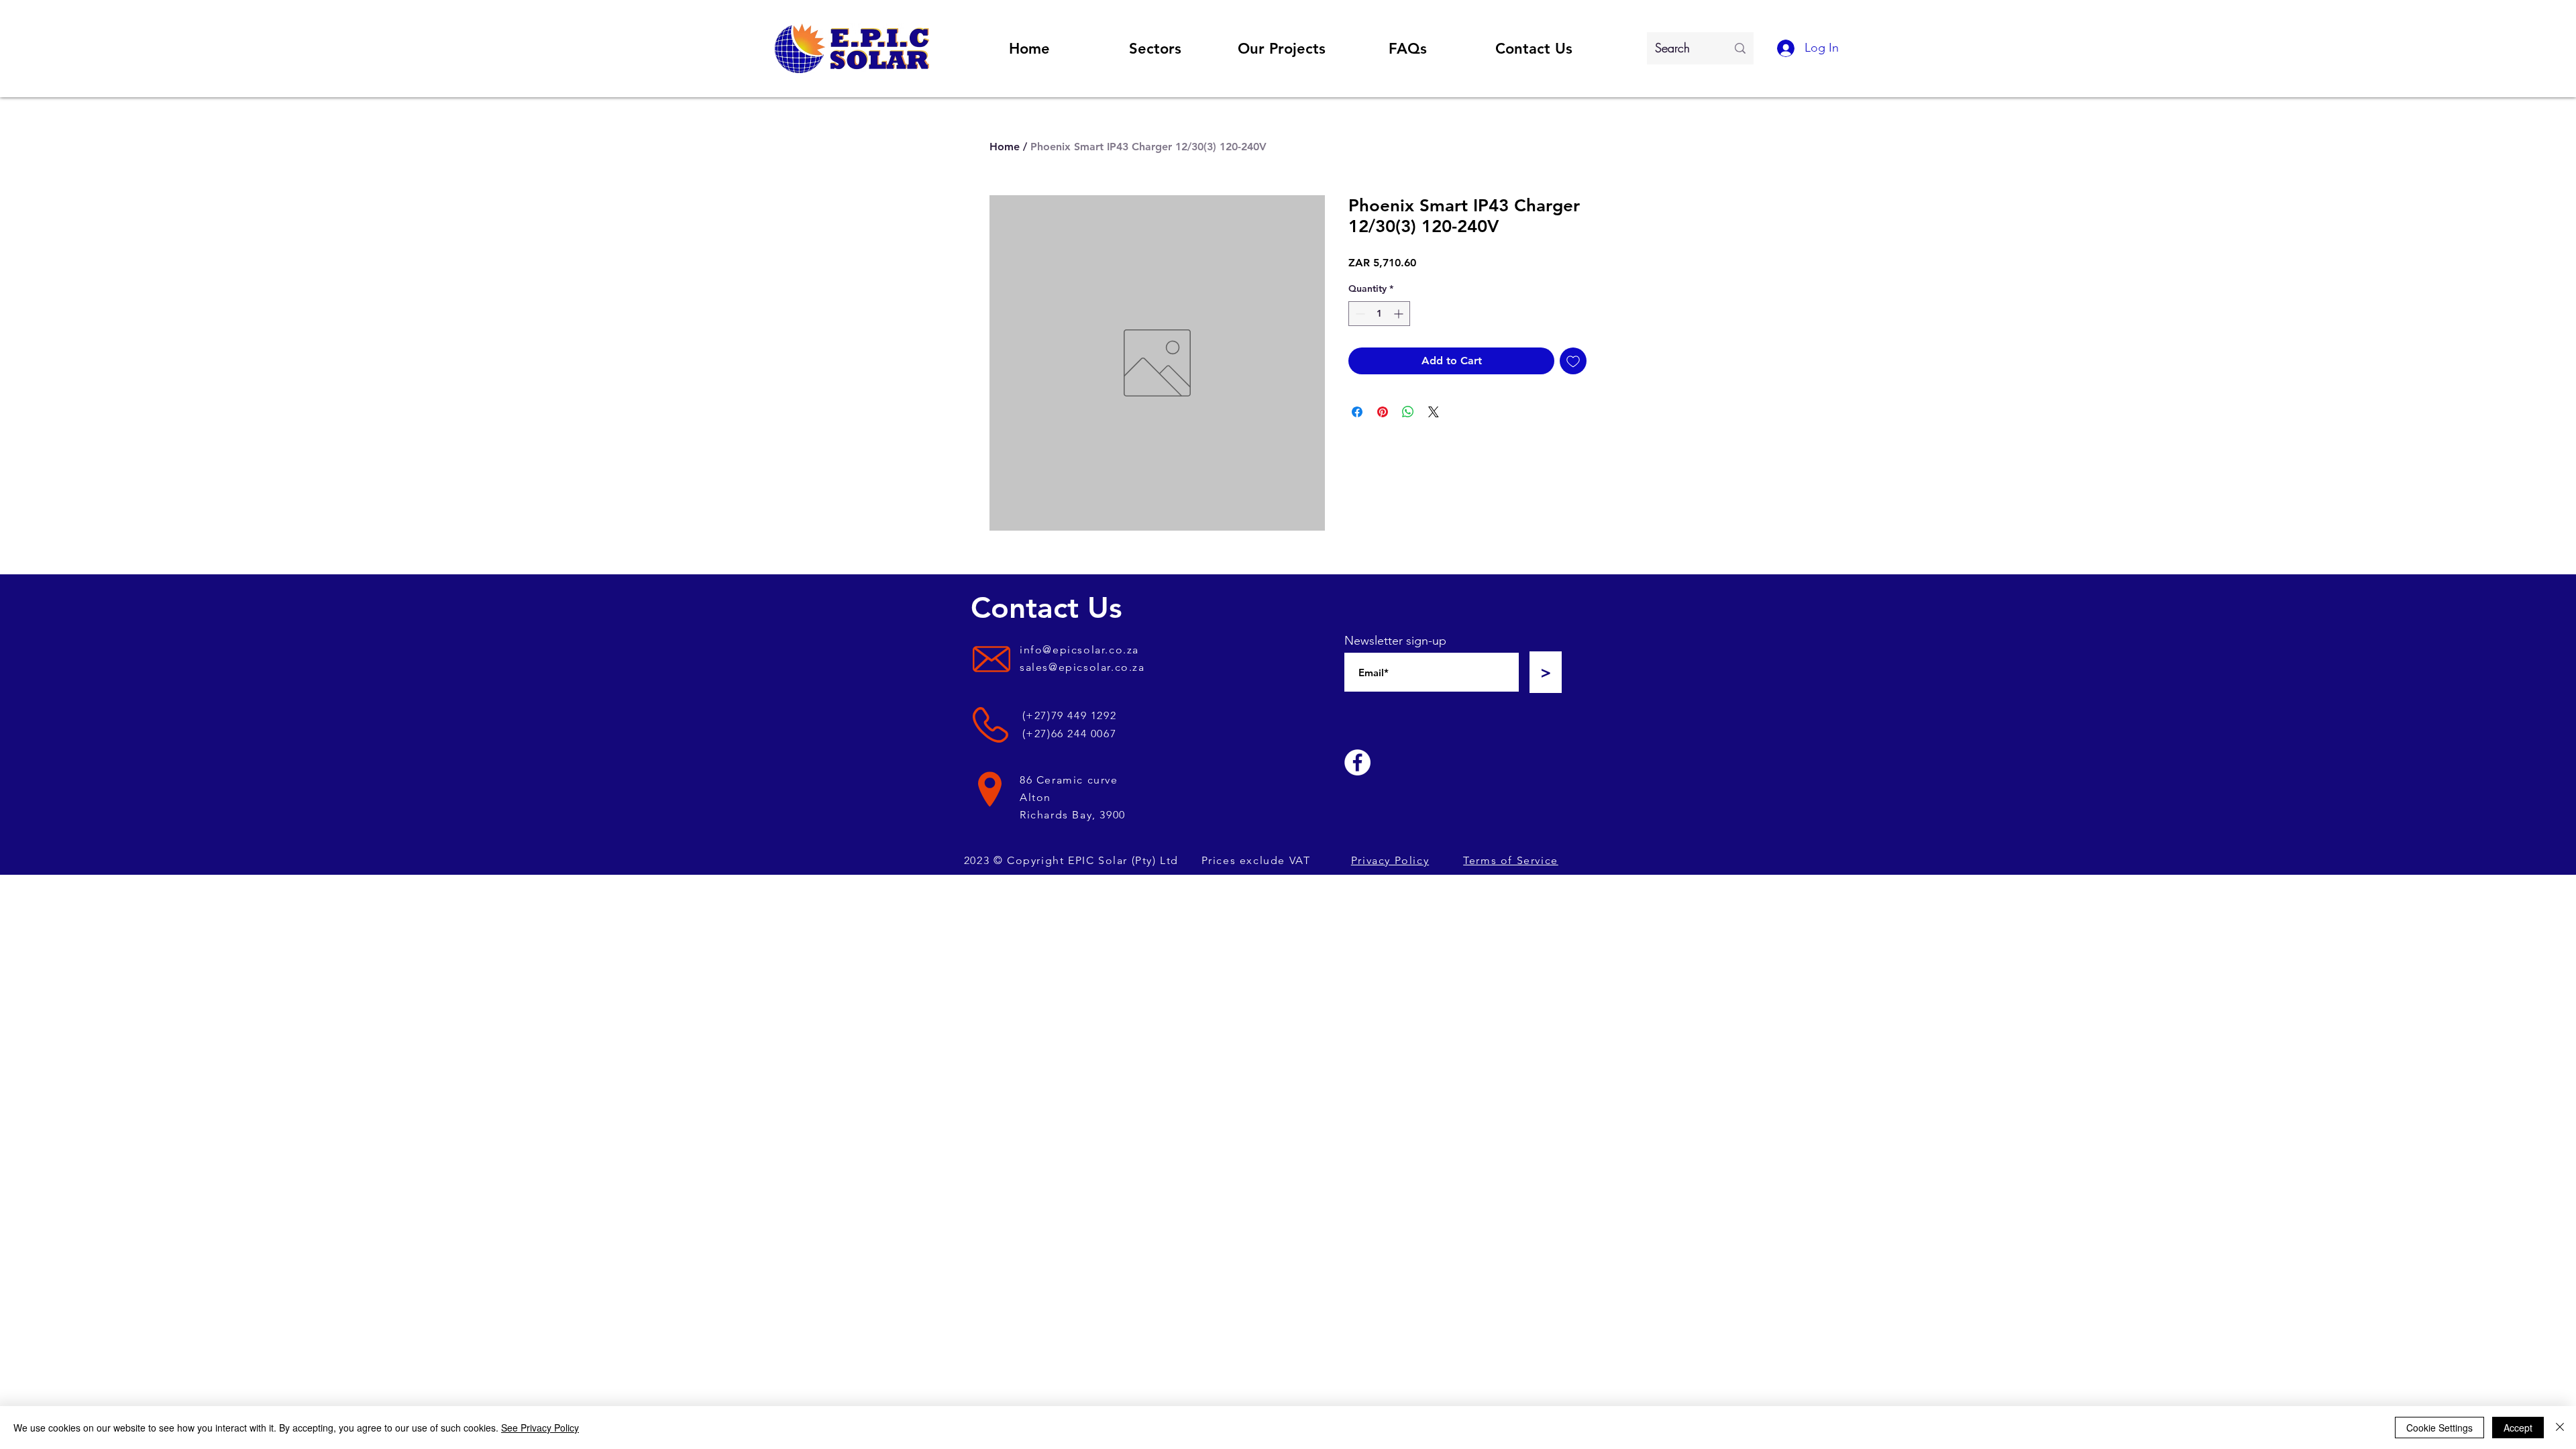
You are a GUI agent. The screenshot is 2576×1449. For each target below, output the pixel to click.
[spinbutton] (1379, 314)
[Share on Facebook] (1357, 412)
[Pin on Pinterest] (1383, 412)
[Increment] (1400, 314)
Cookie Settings (2439, 1428)
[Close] (2560, 1428)
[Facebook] (1357, 762)
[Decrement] (1359, 314)
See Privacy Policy (540, 1428)
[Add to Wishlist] (1573, 361)
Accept (2518, 1428)
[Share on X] (1434, 412)
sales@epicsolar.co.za (1082, 667)
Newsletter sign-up (1395, 641)
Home (1005, 147)
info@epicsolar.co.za (1079, 650)
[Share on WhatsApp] (1408, 412)
